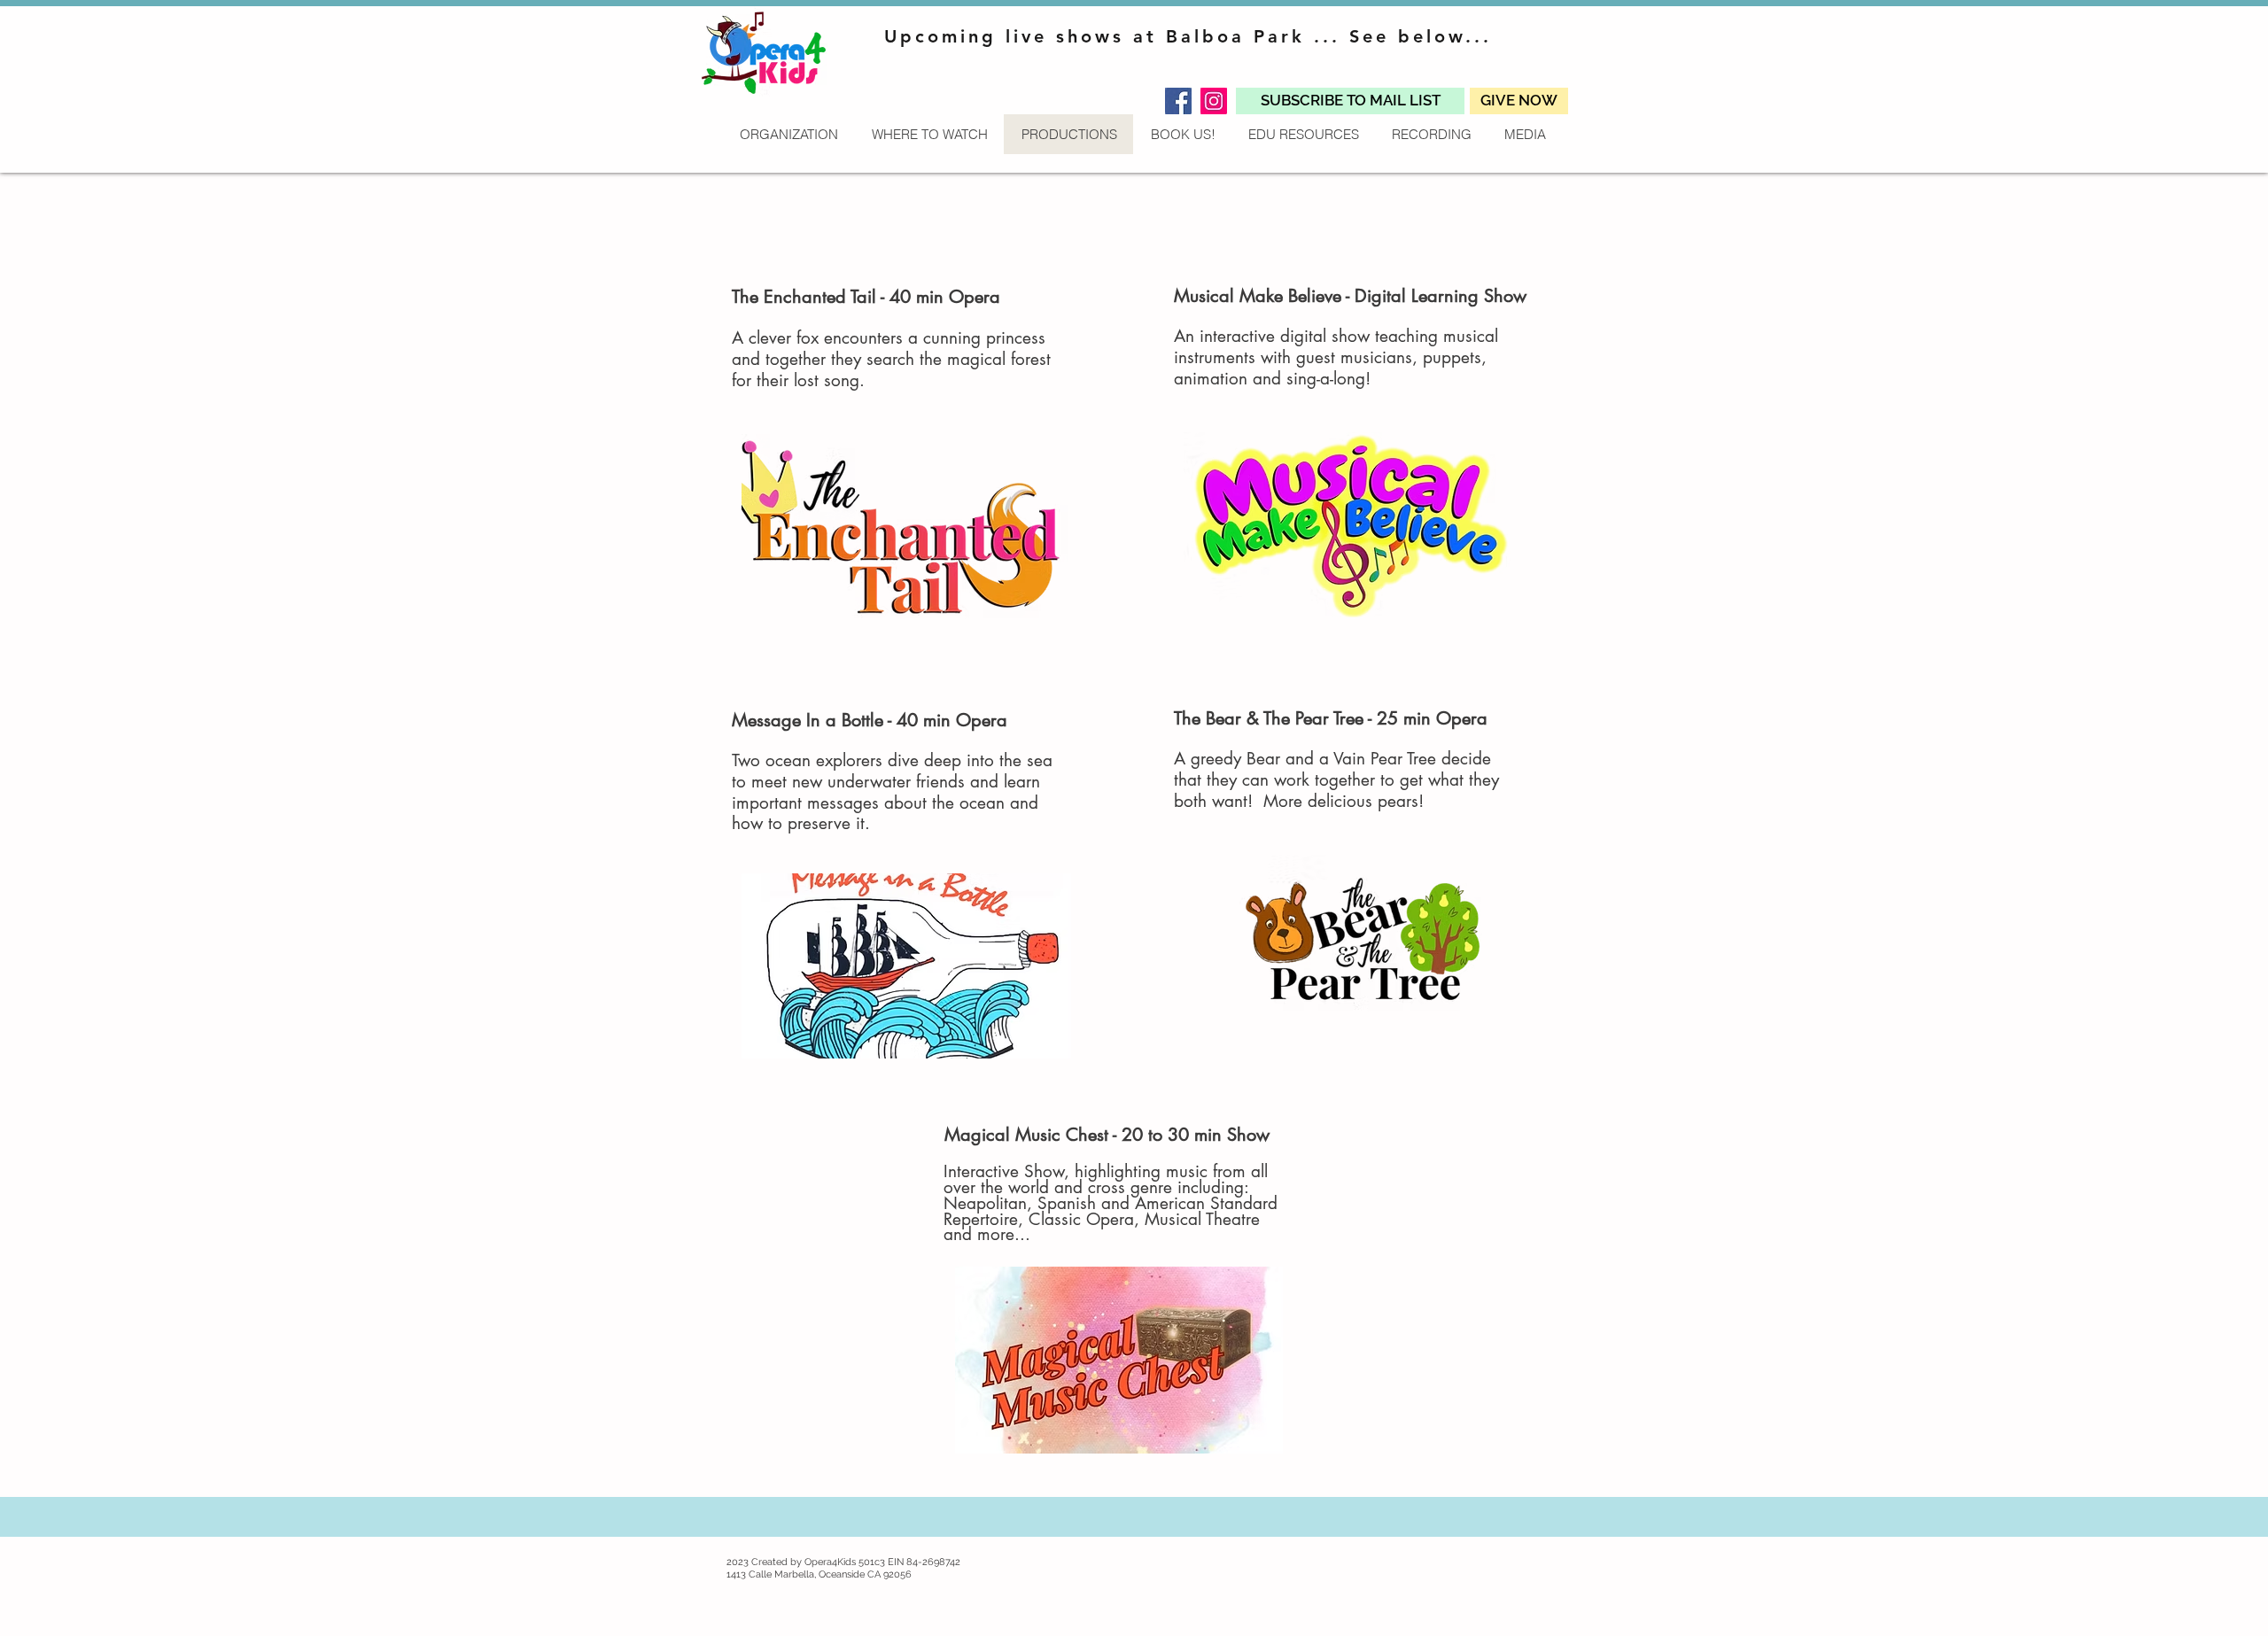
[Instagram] (1214, 101)
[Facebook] (1178, 101)
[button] (1350, 101)
